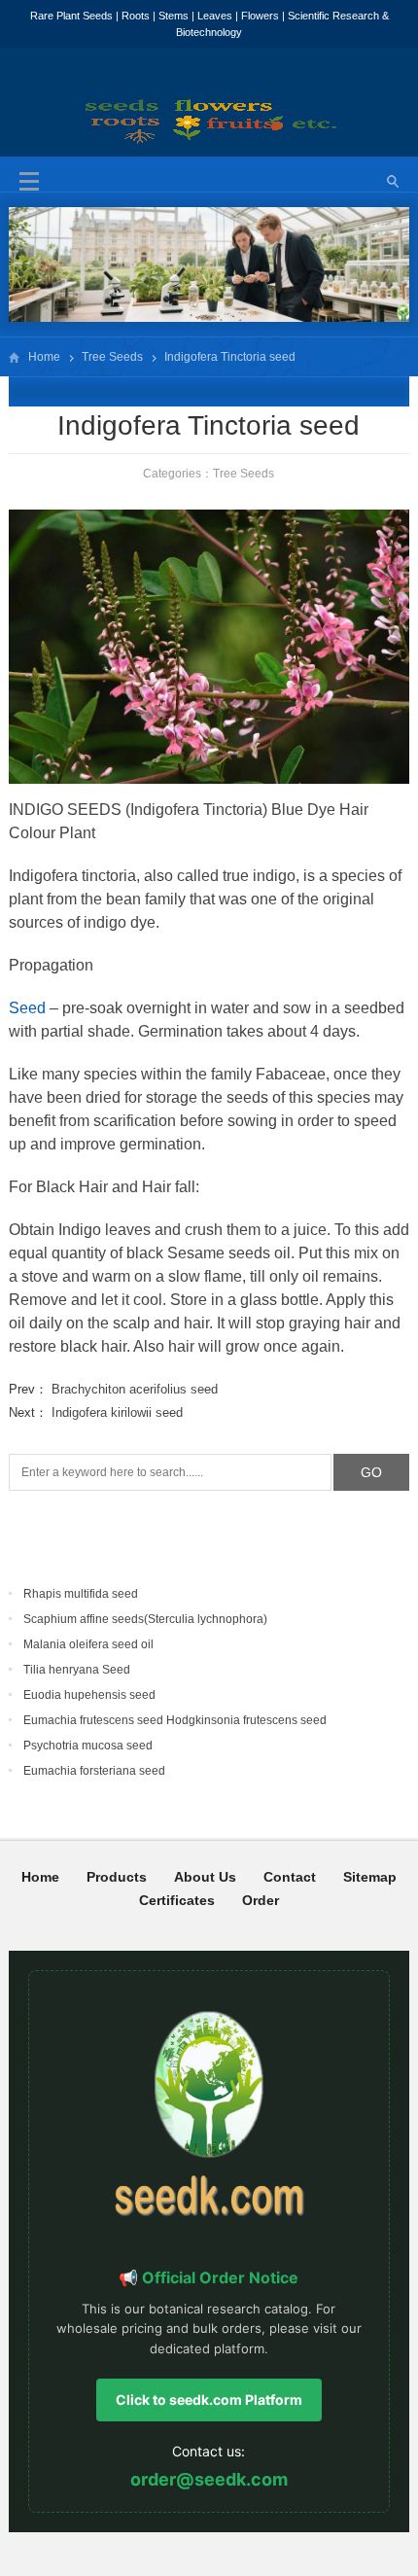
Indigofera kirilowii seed (117, 1412)
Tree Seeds (112, 357)
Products (117, 1877)
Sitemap (370, 1877)
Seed (27, 1008)
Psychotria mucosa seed (88, 1746)
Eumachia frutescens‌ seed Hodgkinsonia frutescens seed (175, 1720)
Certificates (177, 1900)
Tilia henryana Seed (77, 1670)
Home (44, 357)
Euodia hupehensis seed (89, 1695)
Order (261, 1900)
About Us (205, 1877)
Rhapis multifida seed (81, 1594)
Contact (290, 1877)
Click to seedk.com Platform (209, 2400)
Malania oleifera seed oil (88, 1644)
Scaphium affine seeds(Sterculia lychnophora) (145, 1619)
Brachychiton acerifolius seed (135, 1389)
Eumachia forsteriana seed (94, 1771)
